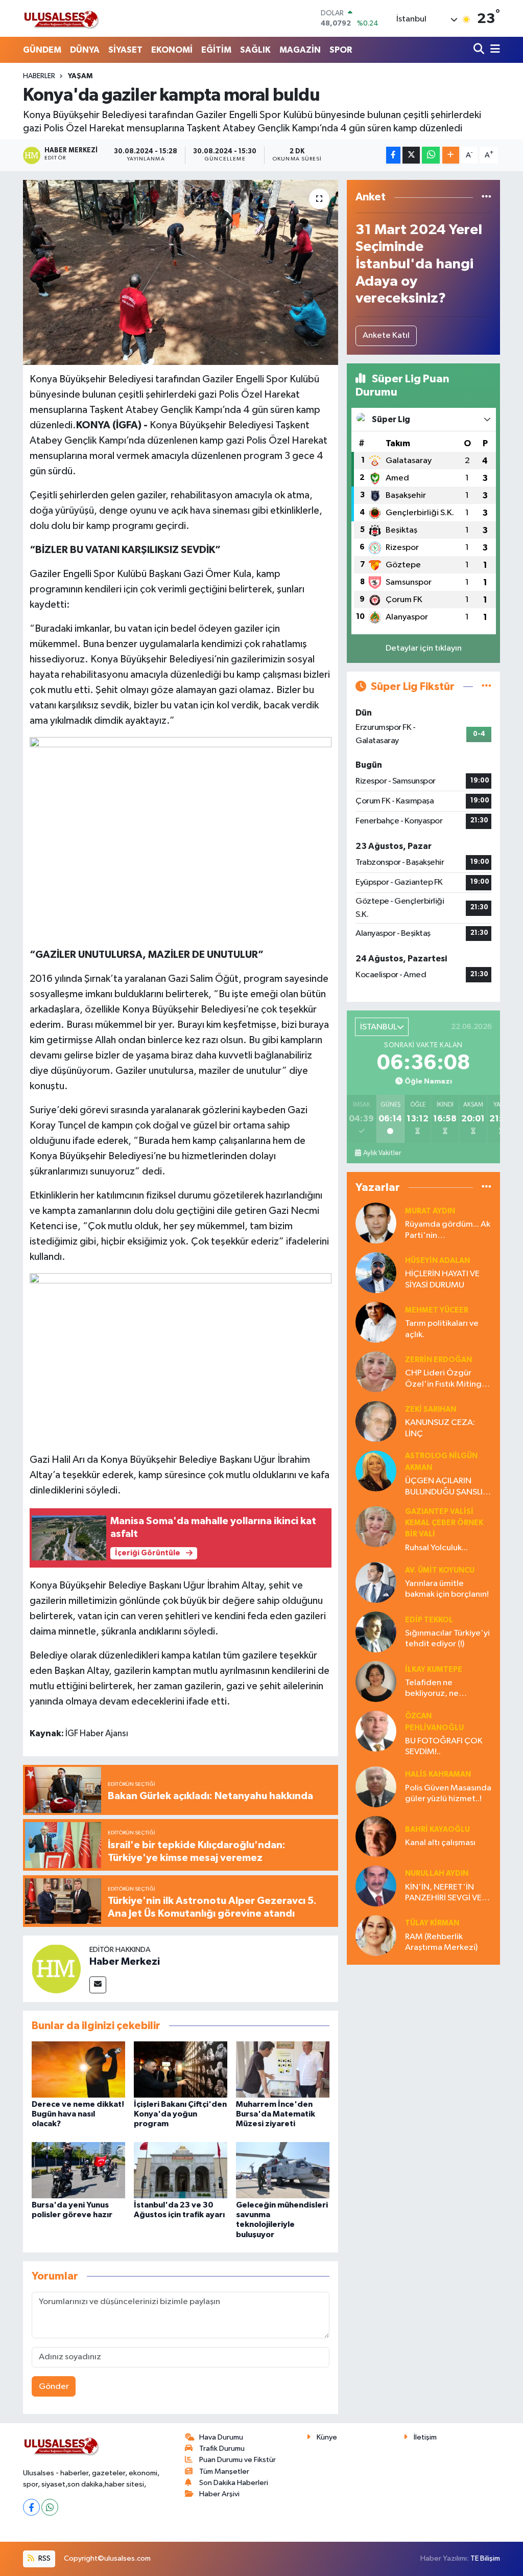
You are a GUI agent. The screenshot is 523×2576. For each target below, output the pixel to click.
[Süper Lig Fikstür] (486, 687)
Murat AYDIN (430, 1211)
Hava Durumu (221, 2437)
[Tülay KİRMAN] (376, 1935)
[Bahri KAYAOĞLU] (376, 1836)
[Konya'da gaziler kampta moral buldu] (181, 272)
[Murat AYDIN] (376, 1223)
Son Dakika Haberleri (234, 2483)
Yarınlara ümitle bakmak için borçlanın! (447, 1589)
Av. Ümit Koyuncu (440, 1570)
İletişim (425, 2437)
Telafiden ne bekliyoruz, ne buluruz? (432, 1689)
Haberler (39, 76)
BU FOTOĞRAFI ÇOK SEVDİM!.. (444, 1746)
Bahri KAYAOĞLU (437, 1830)
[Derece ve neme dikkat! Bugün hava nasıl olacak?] (78, 2069)
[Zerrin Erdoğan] (376, 1372)
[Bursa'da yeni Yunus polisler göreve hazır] (78, 2170)
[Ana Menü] (493, 50)
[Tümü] (486, 197)
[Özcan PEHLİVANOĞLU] (376, 1731)
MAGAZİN (300, 50)
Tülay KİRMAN (432, 1923)
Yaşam (80, 76)
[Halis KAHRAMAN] (376, 1787)
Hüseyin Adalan (437, 1261)
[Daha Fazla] (451, 155)
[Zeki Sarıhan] (376, 1421)
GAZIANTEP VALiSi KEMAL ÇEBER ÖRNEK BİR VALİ (444, 1523)
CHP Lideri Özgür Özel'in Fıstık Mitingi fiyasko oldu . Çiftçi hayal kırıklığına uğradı (447, 1379)
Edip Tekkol (429, 1620)
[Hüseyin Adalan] (376, 1272)
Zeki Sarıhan (431, 1409)
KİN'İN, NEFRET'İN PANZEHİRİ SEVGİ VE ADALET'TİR (443, 1893)
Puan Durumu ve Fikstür (237, 2460)
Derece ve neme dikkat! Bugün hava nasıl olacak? (78, 2114)
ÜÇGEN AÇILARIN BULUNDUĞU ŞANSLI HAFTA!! (444, 1487)
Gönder (54, 2387)
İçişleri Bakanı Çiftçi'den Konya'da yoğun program (180, 2114)
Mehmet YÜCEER (437, 1310)
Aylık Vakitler (382, 1153)
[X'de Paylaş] (411, 155)
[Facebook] (31, 2507)
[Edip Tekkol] (376, 1632)
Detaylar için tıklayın (424, 648)
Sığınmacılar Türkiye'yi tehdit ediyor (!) (447, 1639)
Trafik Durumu (222, 2448)
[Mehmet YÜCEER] (376, 1322)
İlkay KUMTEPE (434, 1670)
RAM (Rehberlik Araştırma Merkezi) (441, 1942)
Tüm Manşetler (224, 2471)
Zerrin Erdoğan (438, 1360)
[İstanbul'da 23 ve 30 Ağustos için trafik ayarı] (181, 2170)
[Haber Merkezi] (56, 1969)
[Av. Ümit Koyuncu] (376, 1582)
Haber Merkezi (125, 1962)
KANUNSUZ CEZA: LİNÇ (440, 1428)
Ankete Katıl (386, 336)
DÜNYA (85, 50)
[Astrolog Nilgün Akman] (376, 1471)
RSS (44, 2558)
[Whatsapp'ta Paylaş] (431, 155)
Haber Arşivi (219, 2494)
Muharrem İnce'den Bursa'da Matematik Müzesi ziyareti (276, 2114)
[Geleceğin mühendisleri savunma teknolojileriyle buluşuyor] (283, 2170)
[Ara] (480, 50)
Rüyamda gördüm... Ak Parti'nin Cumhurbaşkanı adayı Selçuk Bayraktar (448, 1230)
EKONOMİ (172, 50)
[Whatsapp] (50, 2507)
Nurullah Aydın (437, 1873)
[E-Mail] (98, 1985)
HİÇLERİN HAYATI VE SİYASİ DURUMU (442, 1279)
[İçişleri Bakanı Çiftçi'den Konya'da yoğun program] (181, 2069)
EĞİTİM (216, 50)
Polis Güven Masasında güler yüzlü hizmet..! (448, 1793)
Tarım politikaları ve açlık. (442, 1329)
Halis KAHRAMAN (438, 1774)
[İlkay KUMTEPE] (376, 1681)
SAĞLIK (255, 50)
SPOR (341, 50)
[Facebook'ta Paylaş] (393, 155)
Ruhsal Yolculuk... (436, 1548)
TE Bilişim (485, 2558)
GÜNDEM (42, 50)
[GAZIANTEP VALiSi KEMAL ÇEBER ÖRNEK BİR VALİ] (376, 1526)
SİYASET (125, 50)
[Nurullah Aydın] (376, 1886)
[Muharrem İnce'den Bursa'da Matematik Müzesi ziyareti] (283, 2069)
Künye (327, 2437)
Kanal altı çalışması (440, 1843)
